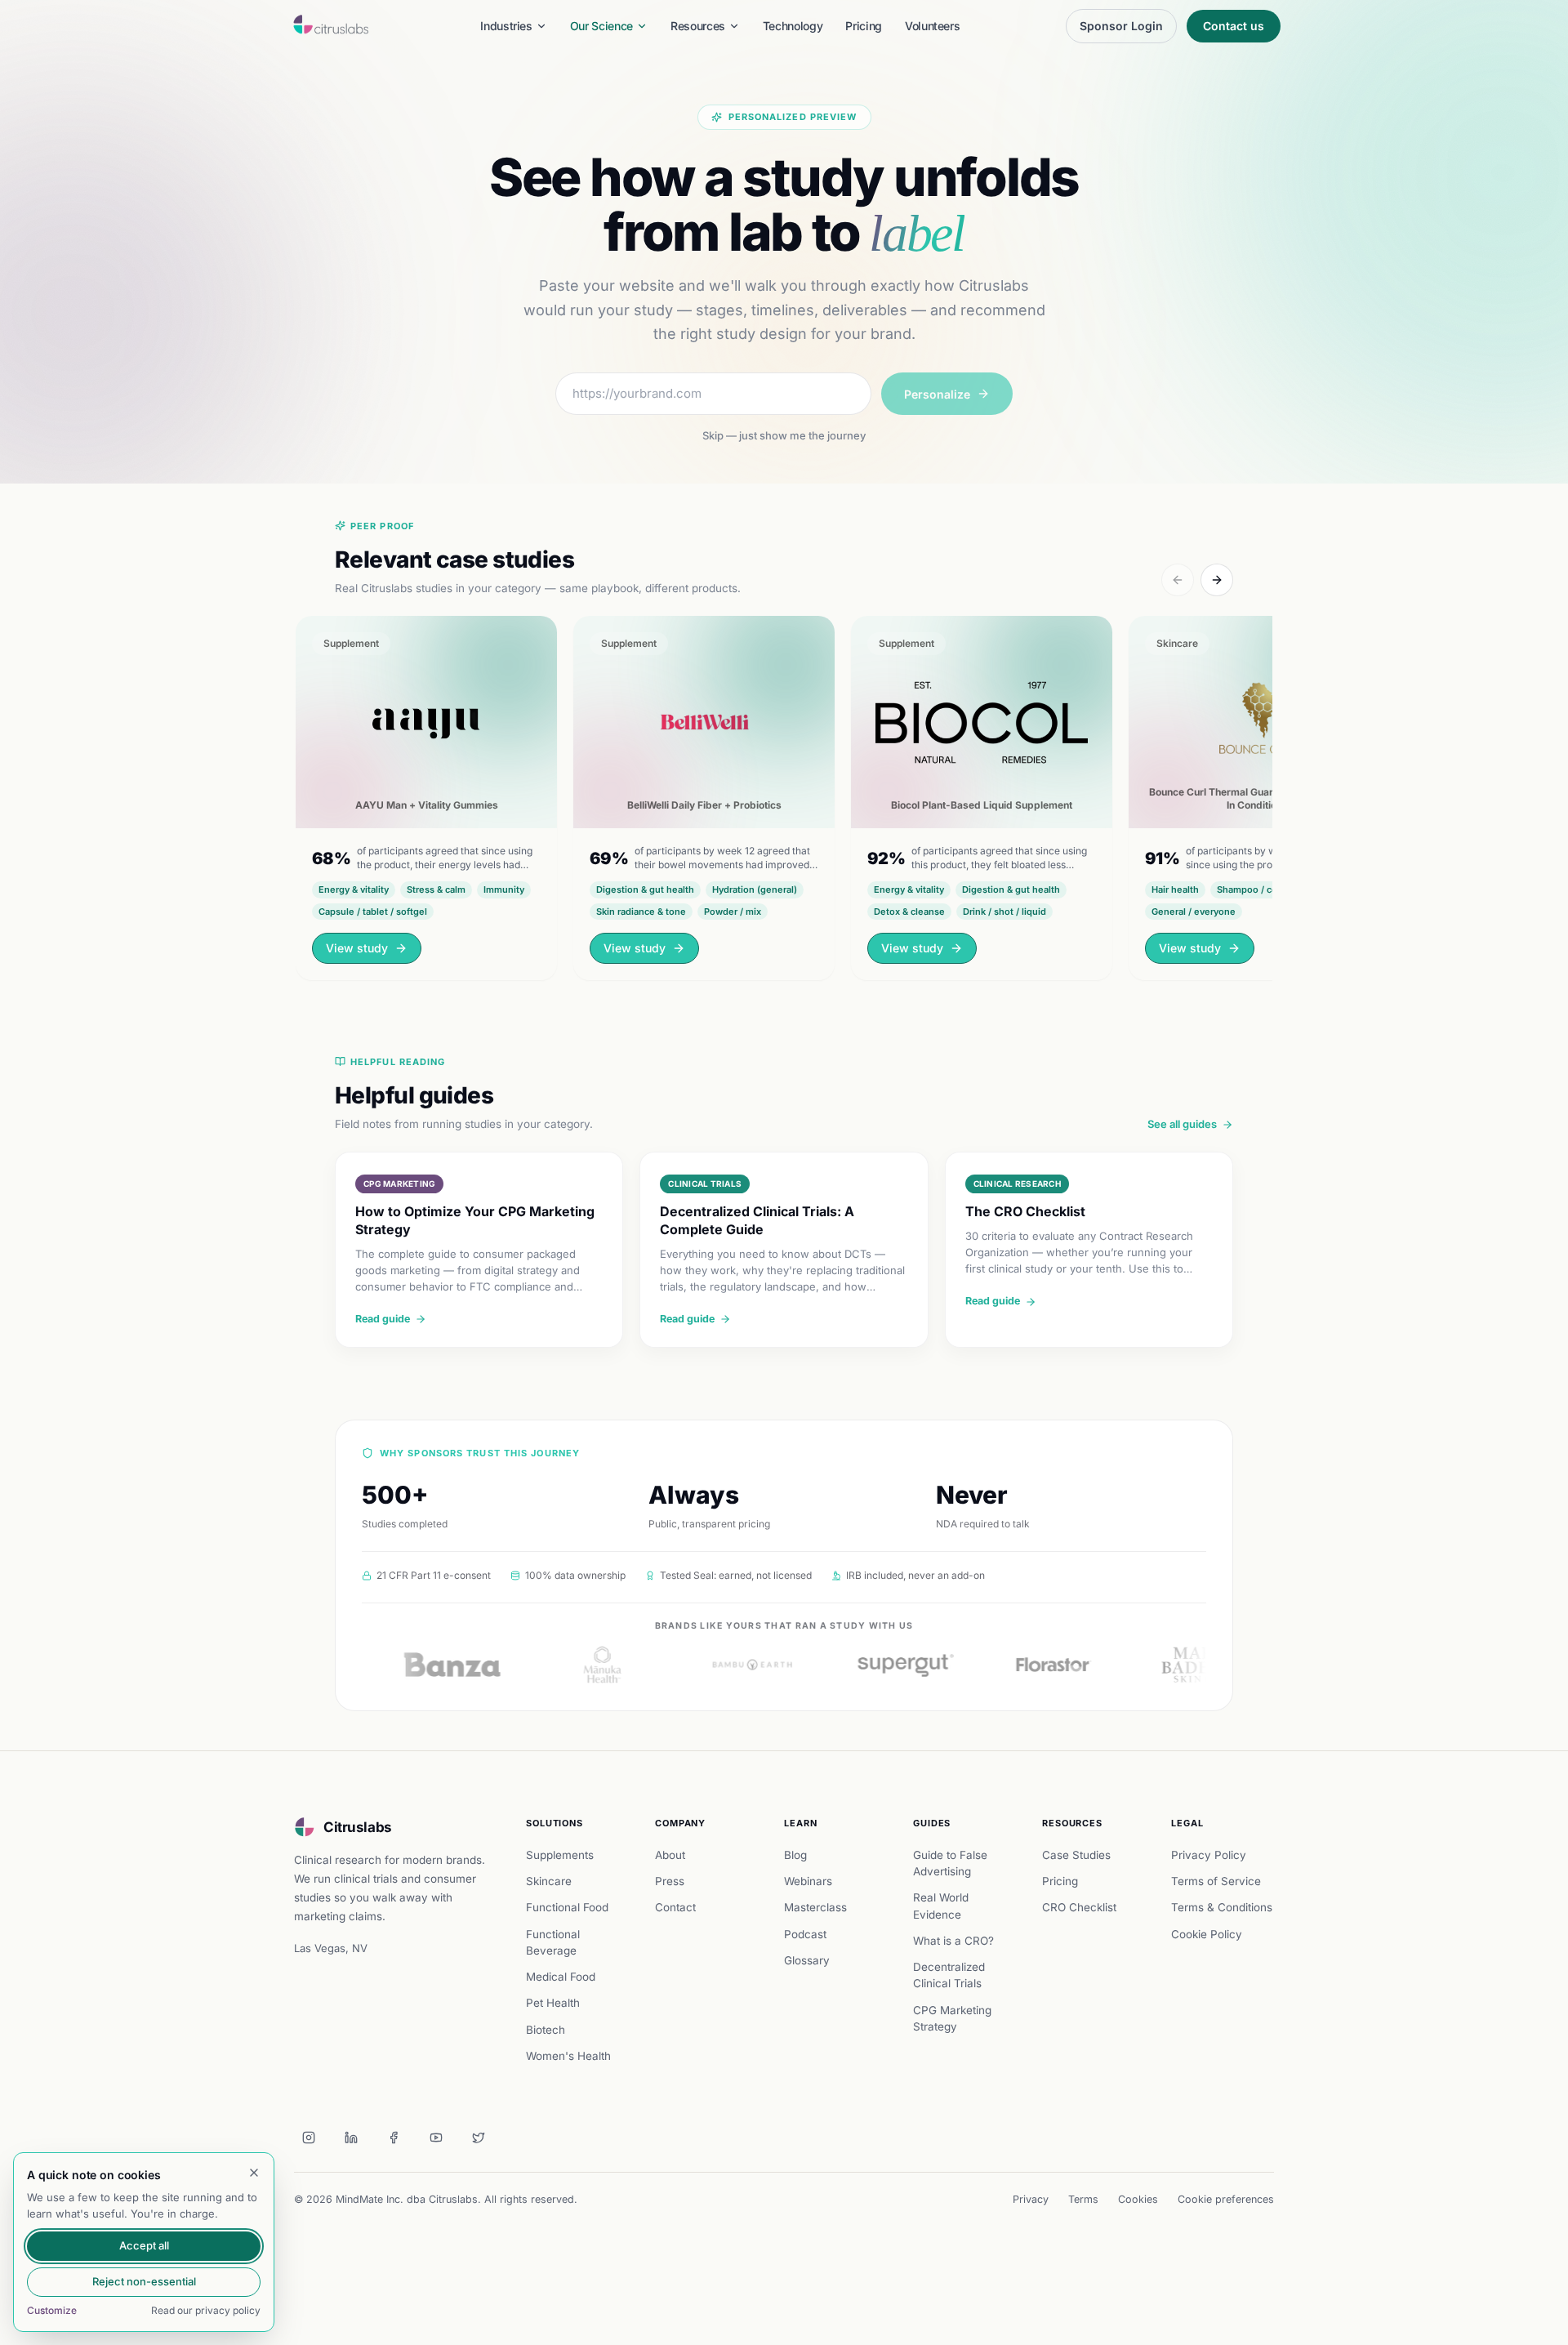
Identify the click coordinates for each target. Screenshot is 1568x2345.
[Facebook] (394, 2138)
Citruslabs (358, 1827)
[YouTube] (436, 2138)
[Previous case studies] (1178, 580)
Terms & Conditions (1222, 1907)
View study (357, 948)
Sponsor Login (1121, 26)
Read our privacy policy (206, 2310)
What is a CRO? (953, 1941)
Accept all (144, 2245)
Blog (795, 1855)
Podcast (805, 1934)
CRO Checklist (1079, 1907)
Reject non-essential (144, 2281)
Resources (698, 26)
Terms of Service (1216, 1881)
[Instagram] (309, 2138)
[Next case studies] (1217, 580)
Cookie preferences (1226, 2199)
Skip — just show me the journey (784, 435)
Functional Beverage (553, 1942)
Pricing (864, 26)
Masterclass (815, 1907)
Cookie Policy (1207, 1934)
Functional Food (567, 1907)
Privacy (1031, 2199)
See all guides (1182, 1124)
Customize (52, 2310)
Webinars (808, 1881)
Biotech (546, 2030)
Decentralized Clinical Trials (949, 1975)
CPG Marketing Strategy (952, 2018)
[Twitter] (479, 2138)
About (670, 1855)
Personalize (937, 394)
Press (670, 1881)
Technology (793, 26)
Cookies (1138, 2199)
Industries (506, 26)
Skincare (549, 1881)
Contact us (1234, 26)
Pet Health (553, 2003)
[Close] (254, 2173)
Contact (675, 1907)
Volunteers (933, 26)
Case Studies (1076, 1855)
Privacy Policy (1209, 1855)
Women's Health (568, 2056)
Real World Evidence (941, 1906)
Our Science (601, 26)
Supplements (560, 1855)
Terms (1083, 2199)
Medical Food (561, 1977)
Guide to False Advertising (950, 1863)
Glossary (807, 1960)
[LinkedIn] (351, 2138)
